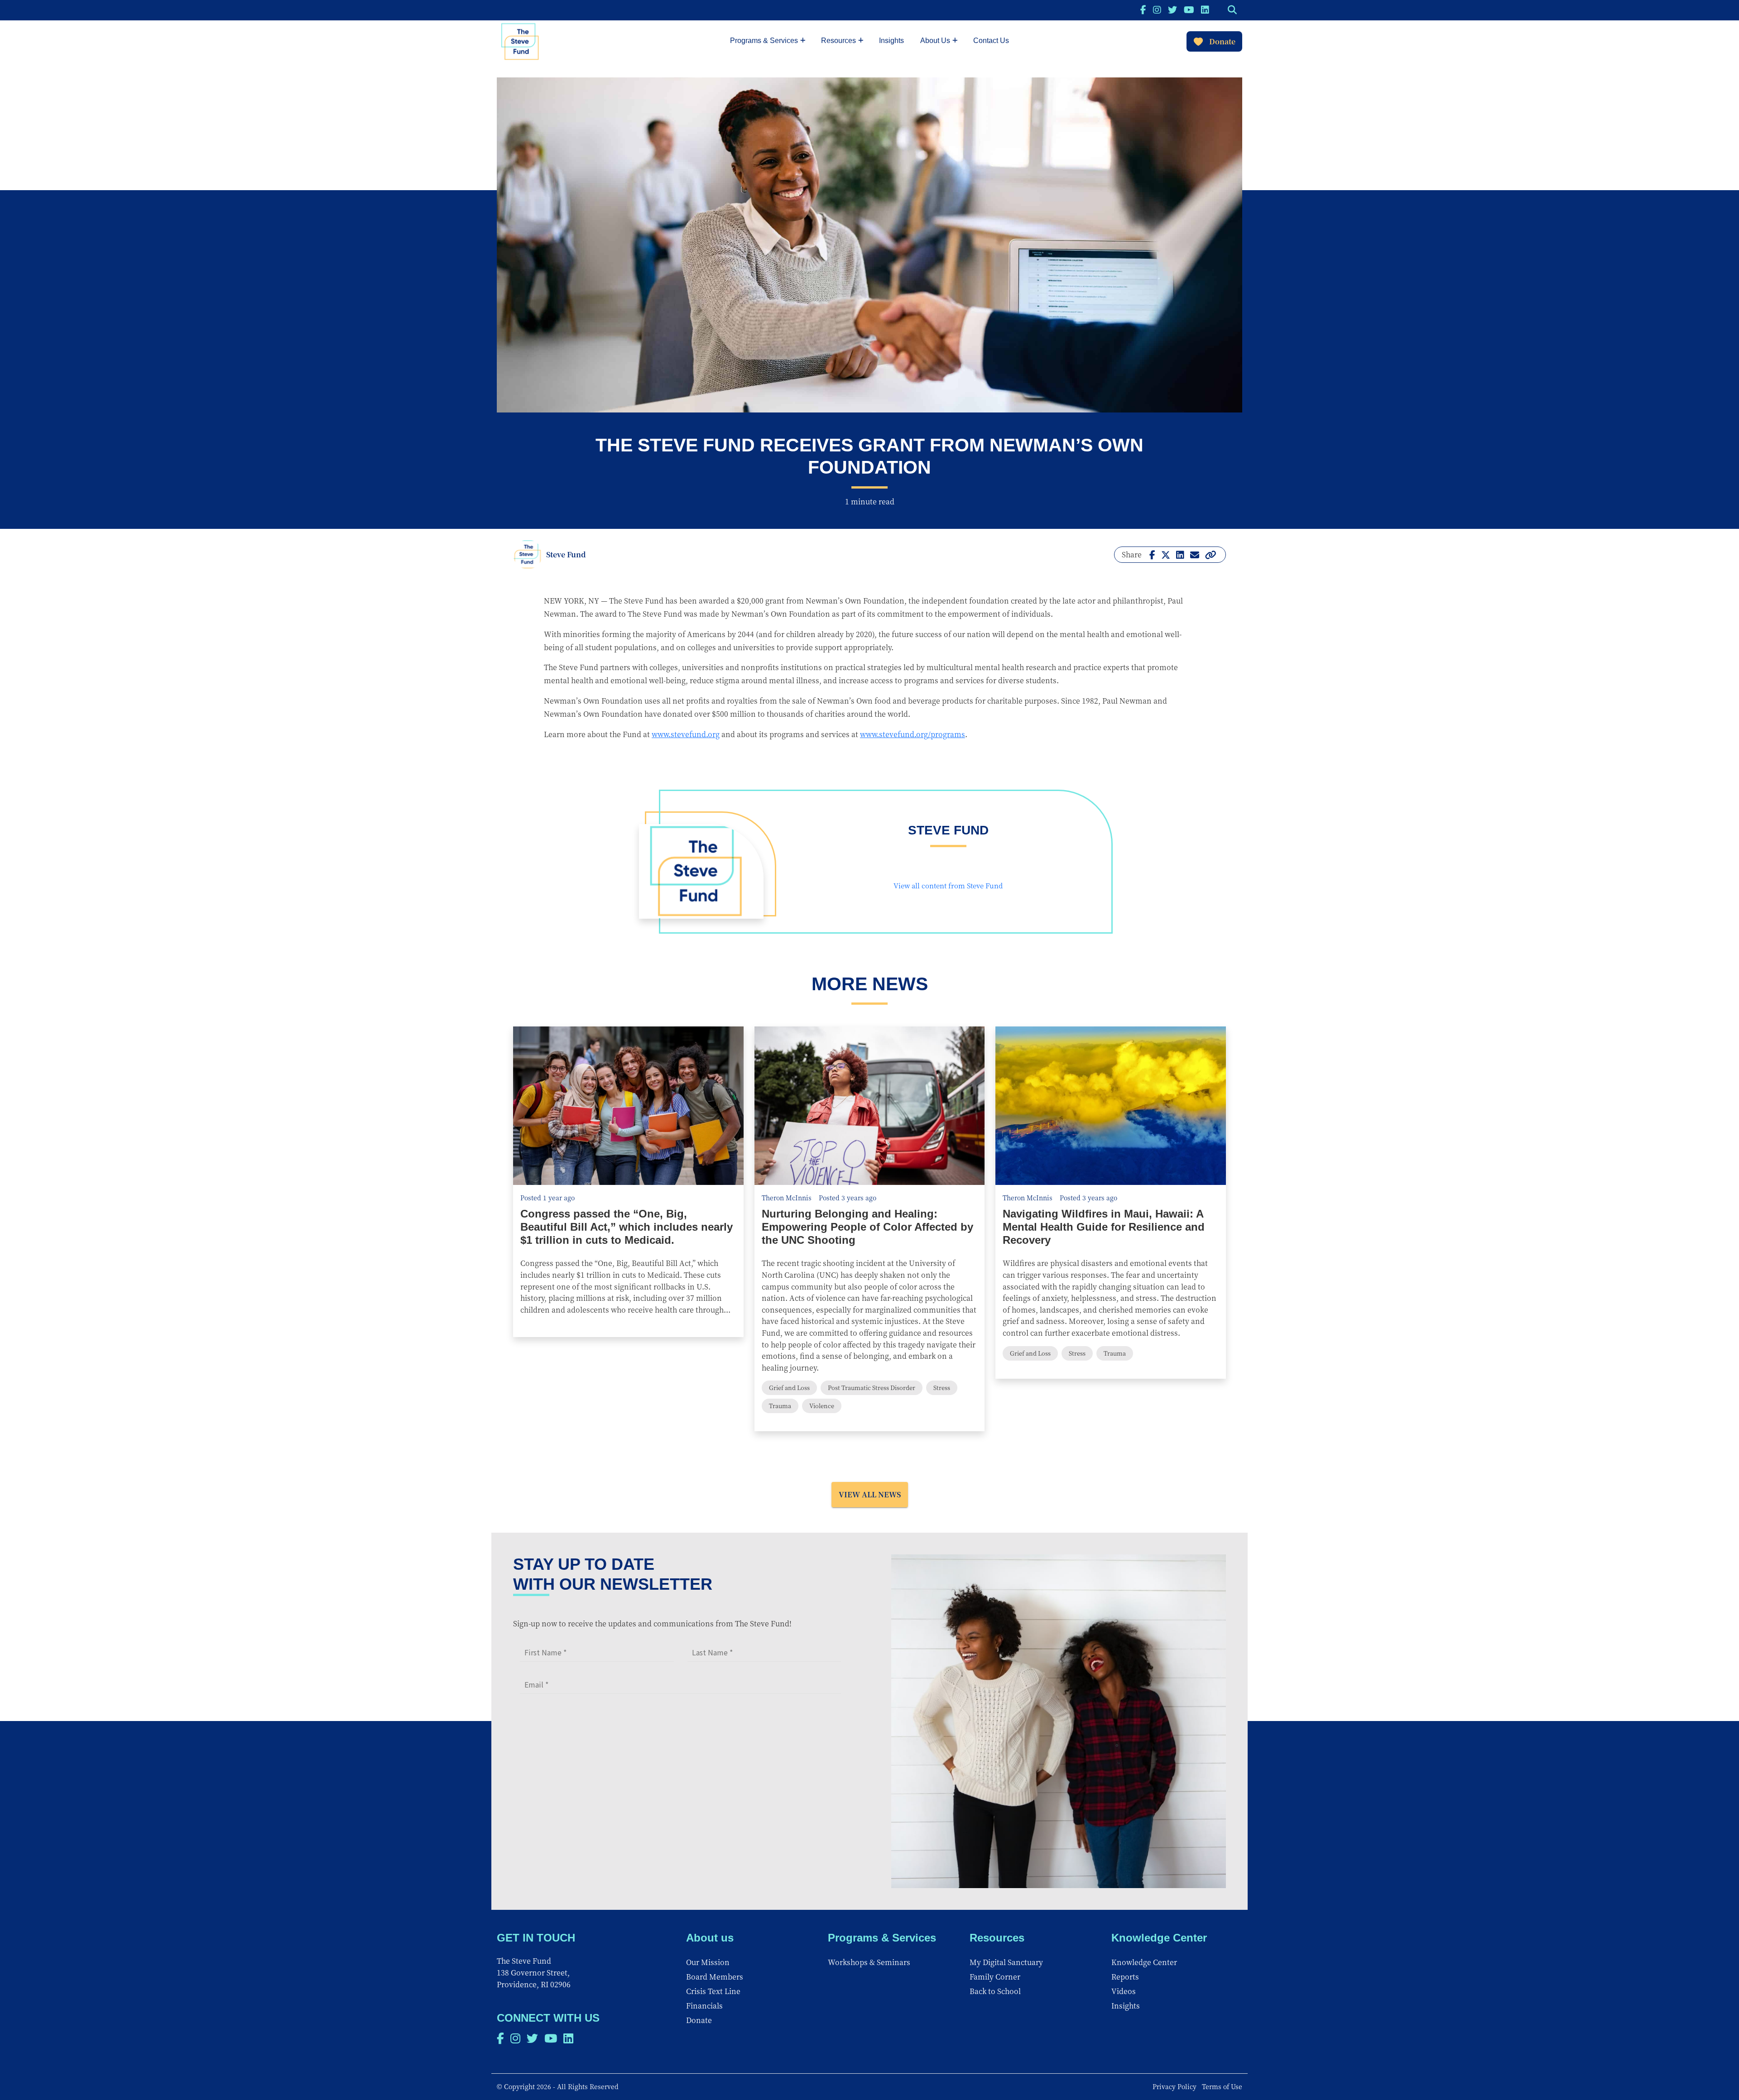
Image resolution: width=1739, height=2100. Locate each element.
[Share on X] (1166, 554)
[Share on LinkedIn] (1180, 554)
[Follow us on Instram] (1157, 9)
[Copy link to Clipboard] (1211, 554)
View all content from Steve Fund (948, 885)
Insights (891, 41)
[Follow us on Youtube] (1189, 9)
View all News (870, 1494)
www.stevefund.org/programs (913, 734)
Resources (838, 41)
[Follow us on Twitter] (1172, 9)
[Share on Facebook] (1152, 554)
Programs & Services (764, 41)
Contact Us (991, 41)
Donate (1222, 41)
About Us (935, 41)
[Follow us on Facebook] (1143, 9)
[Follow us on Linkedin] (1205, 9)
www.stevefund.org (686, 734)
